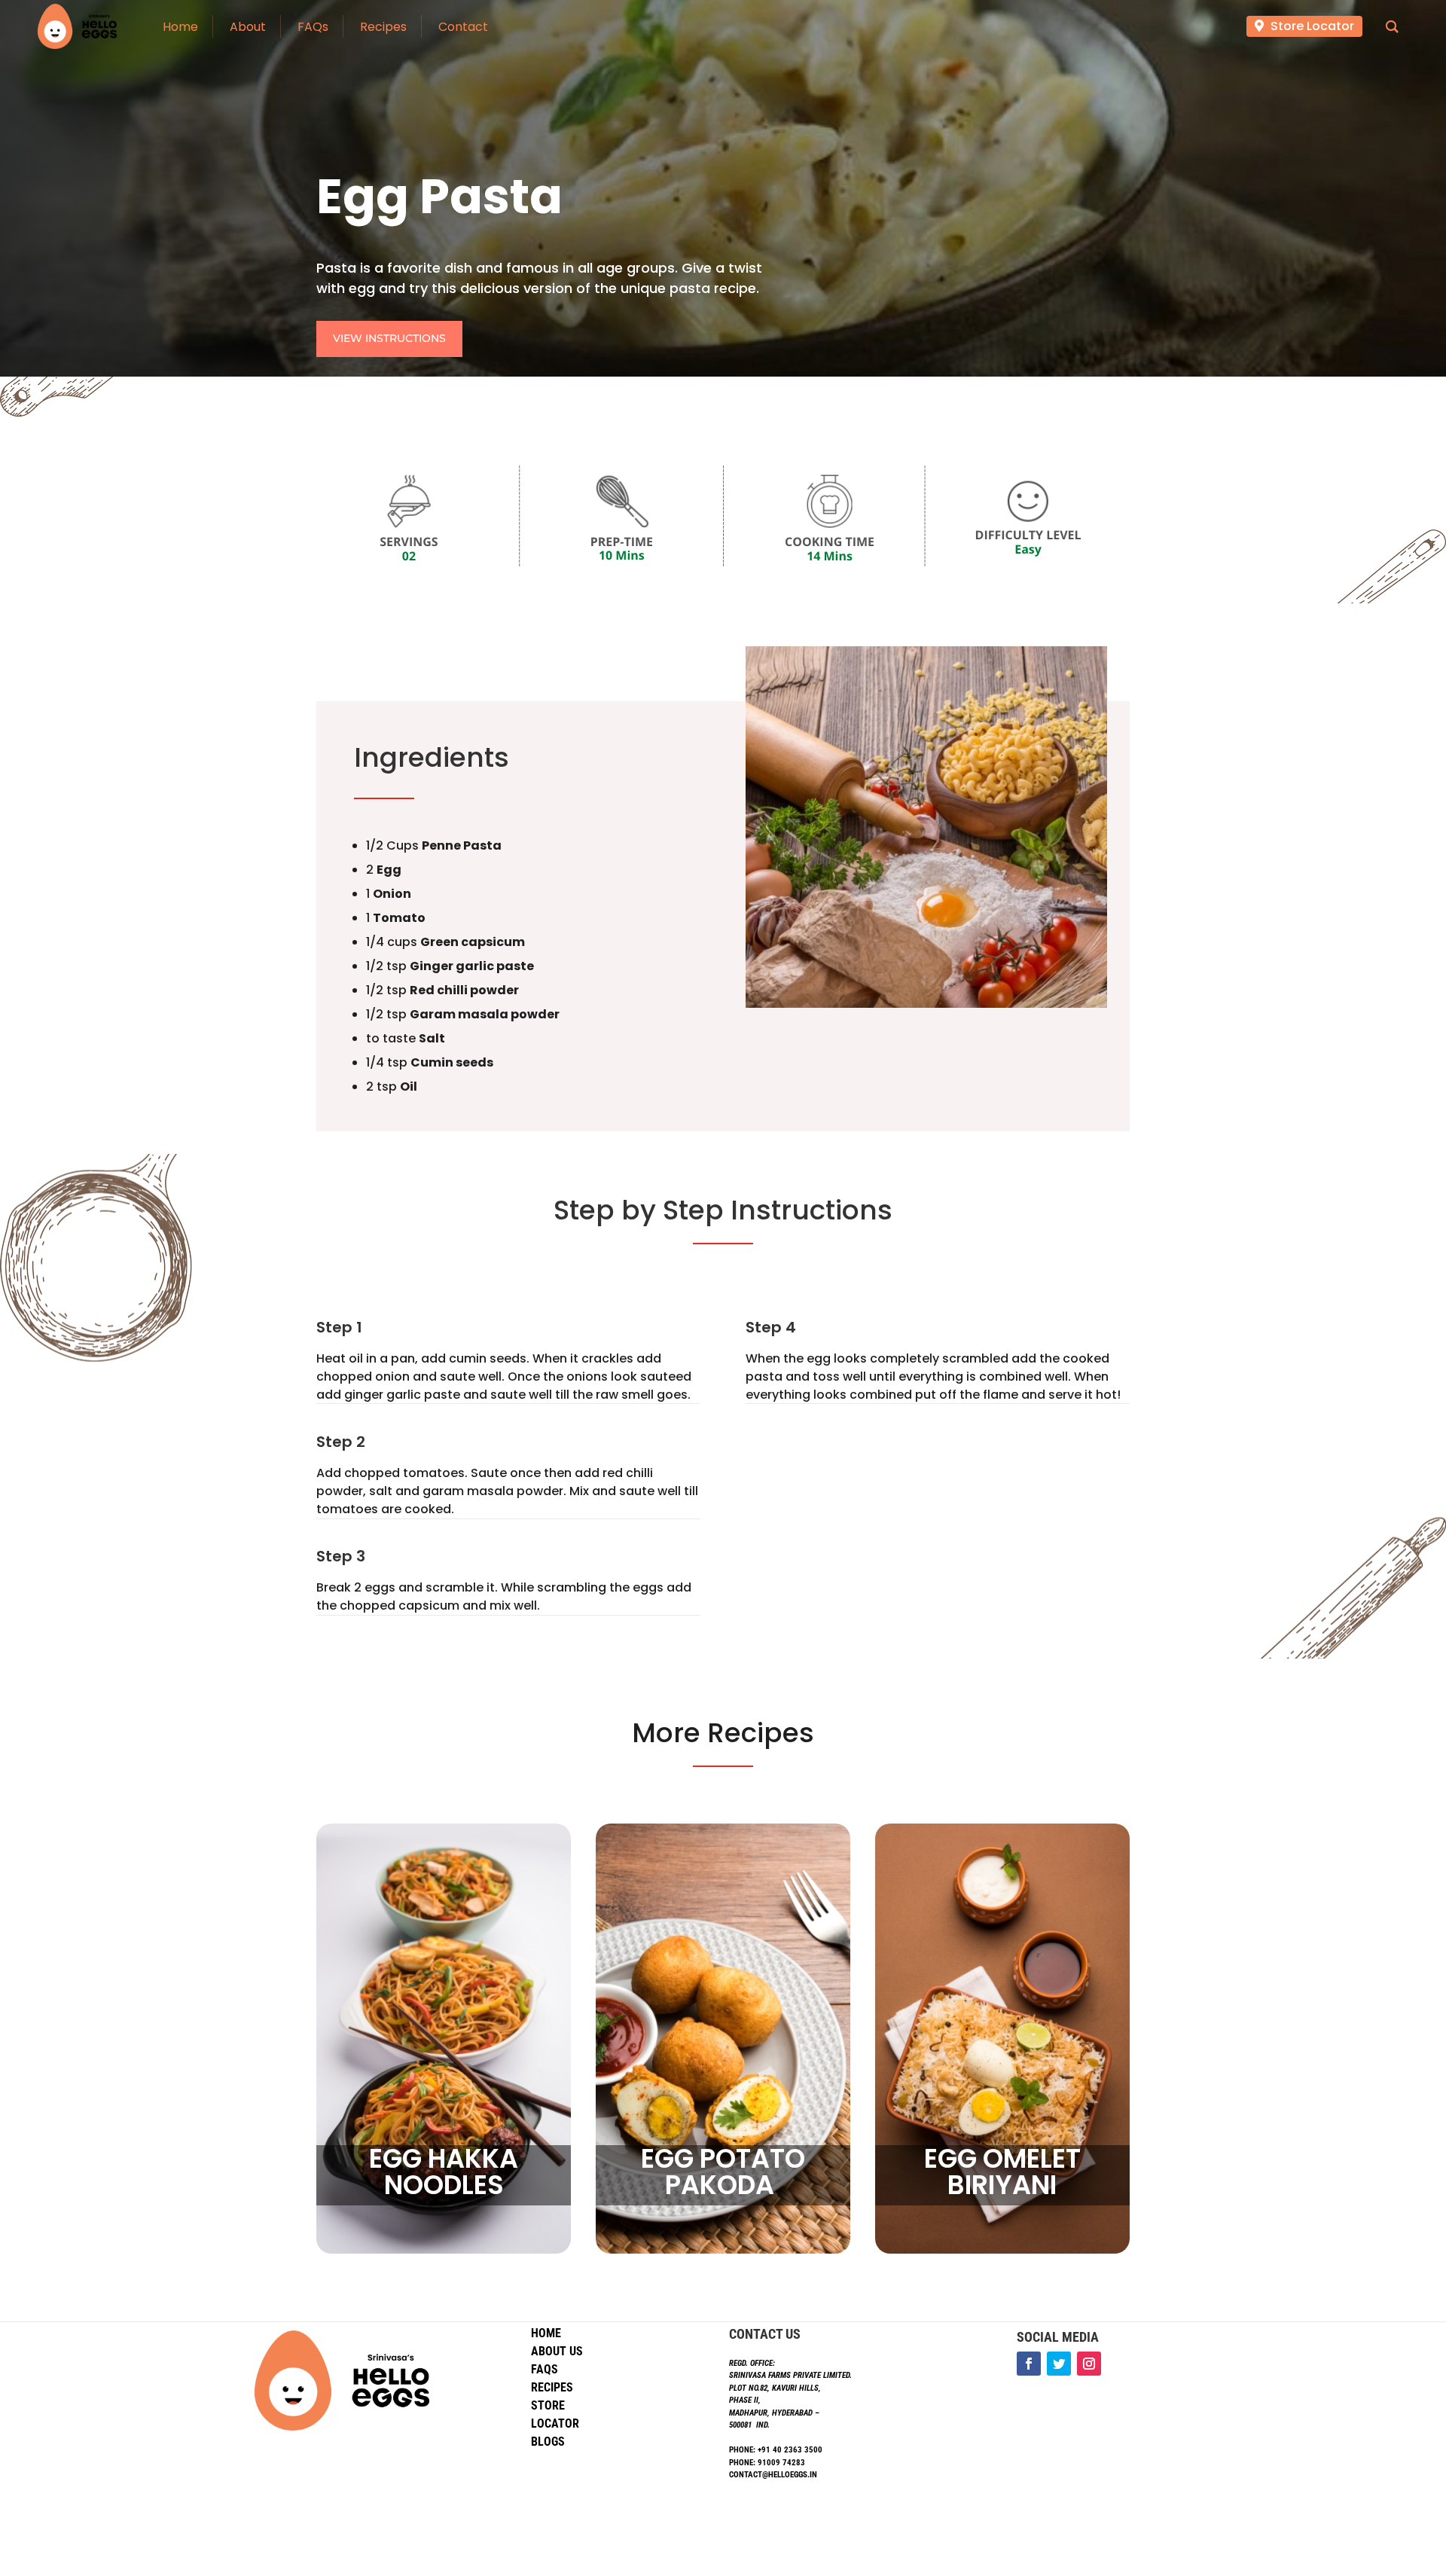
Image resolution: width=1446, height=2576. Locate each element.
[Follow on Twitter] (1059, 2364)
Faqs (545, 2369)
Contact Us (765, 2334)
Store (548, 2405)
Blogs (548, 2442)
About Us (557, 2351)
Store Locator (1312, 26)
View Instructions (389, 338)
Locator (555, 2423)
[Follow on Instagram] (1089, 2364)
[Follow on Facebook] (1029, 2364)
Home (546, 2333)
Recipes (552, 2387)
